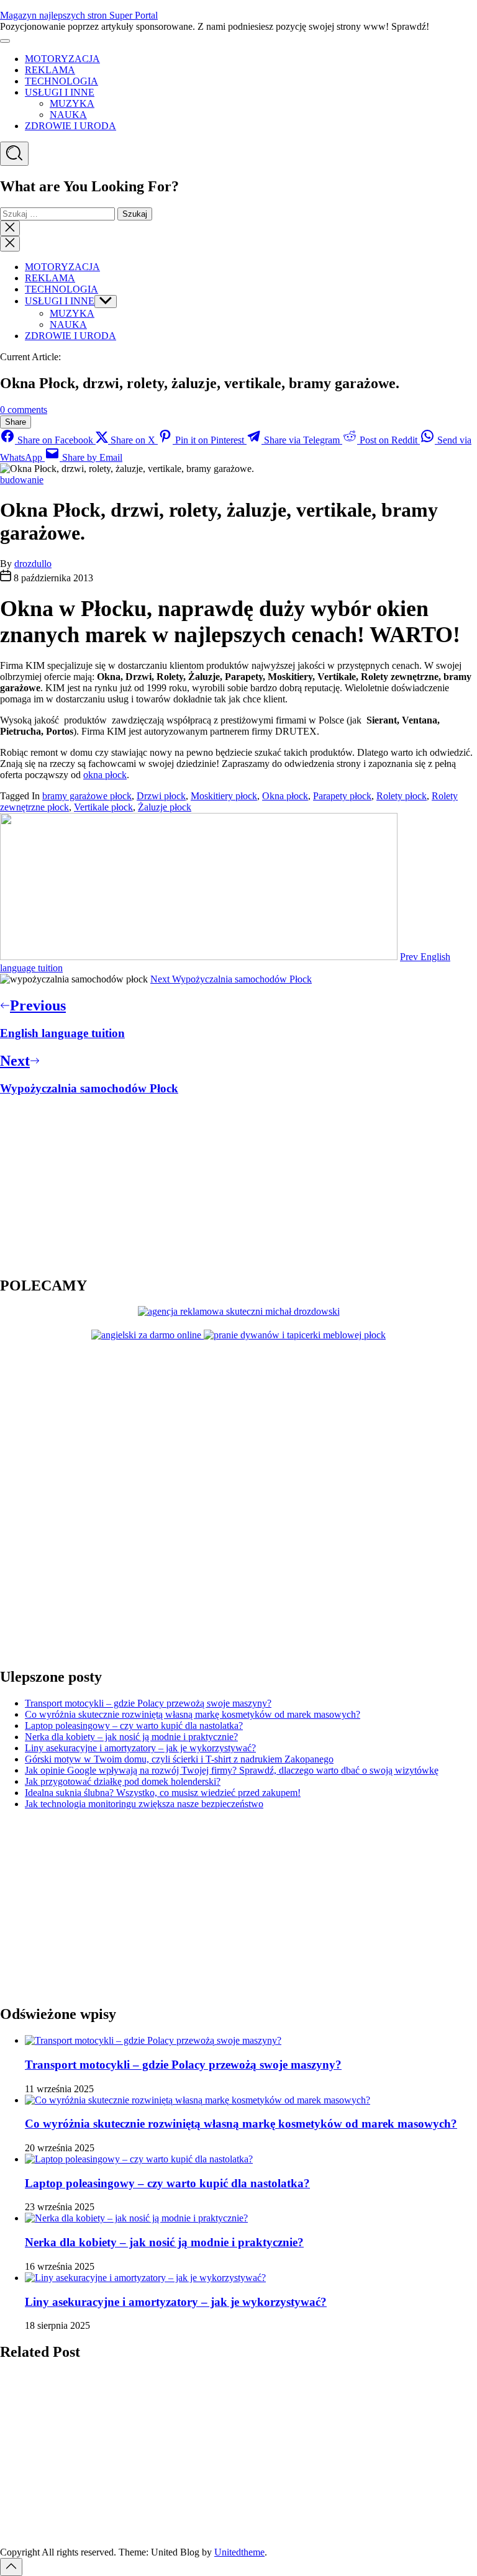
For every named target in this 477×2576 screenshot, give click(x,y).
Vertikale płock (103, 807)
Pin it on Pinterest (210, 440)
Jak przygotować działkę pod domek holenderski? (123, 1781)
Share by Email (91, 457)
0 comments (24, 410)
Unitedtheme (239, 2552)
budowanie (22, 480)
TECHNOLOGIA (61, 81)
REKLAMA (50, 70)
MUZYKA (72, 103)
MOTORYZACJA (62, 59)
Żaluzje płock (165, 807)
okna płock (105, 775)
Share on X (133, 440)
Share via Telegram (302, 440)
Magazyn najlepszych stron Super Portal (79, 15)
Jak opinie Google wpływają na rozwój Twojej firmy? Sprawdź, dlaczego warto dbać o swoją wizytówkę (232, 1770)
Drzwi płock (161, 796)
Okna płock (285, 796)
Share (16, 422)
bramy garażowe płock (87, 796)
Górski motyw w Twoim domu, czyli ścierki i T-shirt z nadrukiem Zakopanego (179, 1759)
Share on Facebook (55, 440)
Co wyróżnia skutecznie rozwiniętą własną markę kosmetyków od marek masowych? (193, 1714)
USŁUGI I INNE (60, 92)
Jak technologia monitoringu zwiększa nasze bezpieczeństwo (144, 1804)
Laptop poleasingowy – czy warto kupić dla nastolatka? (134, 1726)
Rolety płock (402, 796)
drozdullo (33, 564)
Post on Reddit (388, 440)
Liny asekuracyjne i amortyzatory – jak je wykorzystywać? (140, 1748)
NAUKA (68, 115)
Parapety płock (342, 796)
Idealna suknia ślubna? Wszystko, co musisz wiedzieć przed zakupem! (163, 1793)
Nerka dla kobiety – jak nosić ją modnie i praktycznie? (131, 1737)
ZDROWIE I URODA (70, 126)
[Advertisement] (78, 1185)
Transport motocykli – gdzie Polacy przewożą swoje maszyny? (148, 1703)
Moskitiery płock (224, 796)
